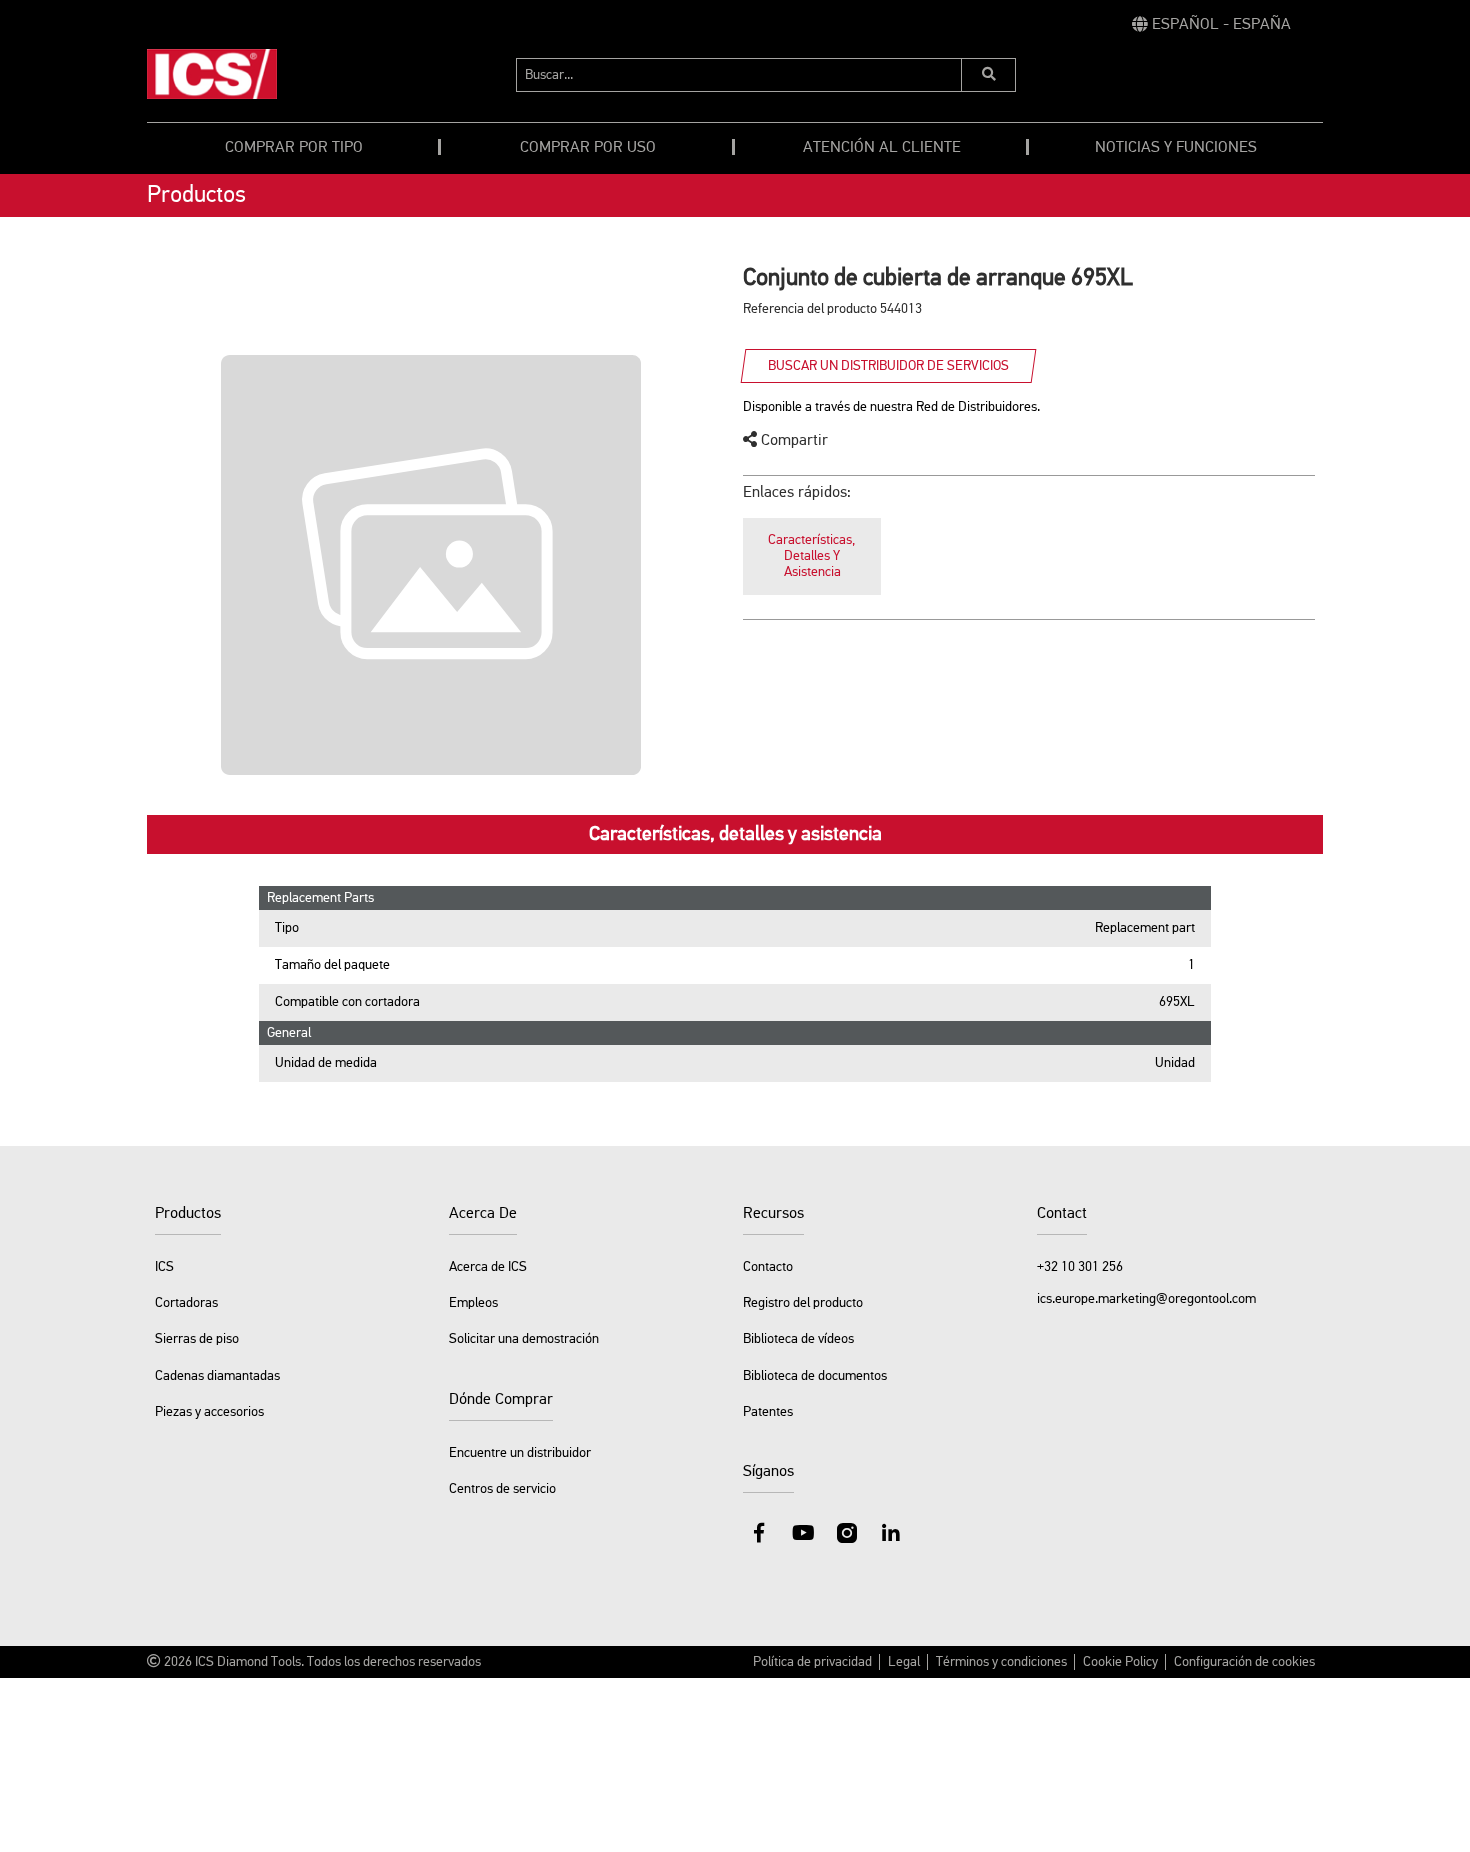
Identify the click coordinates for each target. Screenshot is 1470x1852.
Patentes (768, 1412)
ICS (164, 1267)
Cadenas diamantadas (217, 1376)
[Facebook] (759, 1533)
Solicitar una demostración (524, 1339)
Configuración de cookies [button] (1244, 1662)
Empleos (473, 1303)
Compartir (792, 441)
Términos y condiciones (1001, 1662)
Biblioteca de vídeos (798, 1339)
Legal (904, 1662)
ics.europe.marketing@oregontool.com (1146, 1299)
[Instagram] (847, 1533)
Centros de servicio (502, 1489)
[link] (1211, 25)
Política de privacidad (812, 1662)
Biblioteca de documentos (815, 1376)
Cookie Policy (1120, 1662)
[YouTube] (803, 1533)
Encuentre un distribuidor (520, 1453)
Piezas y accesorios (209, 1412)
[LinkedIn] (891, 1533)
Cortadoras (186, 1303)
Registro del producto (803, 1303)
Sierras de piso (197, 1339)
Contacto (768, 1267)
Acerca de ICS (488, 1267)
